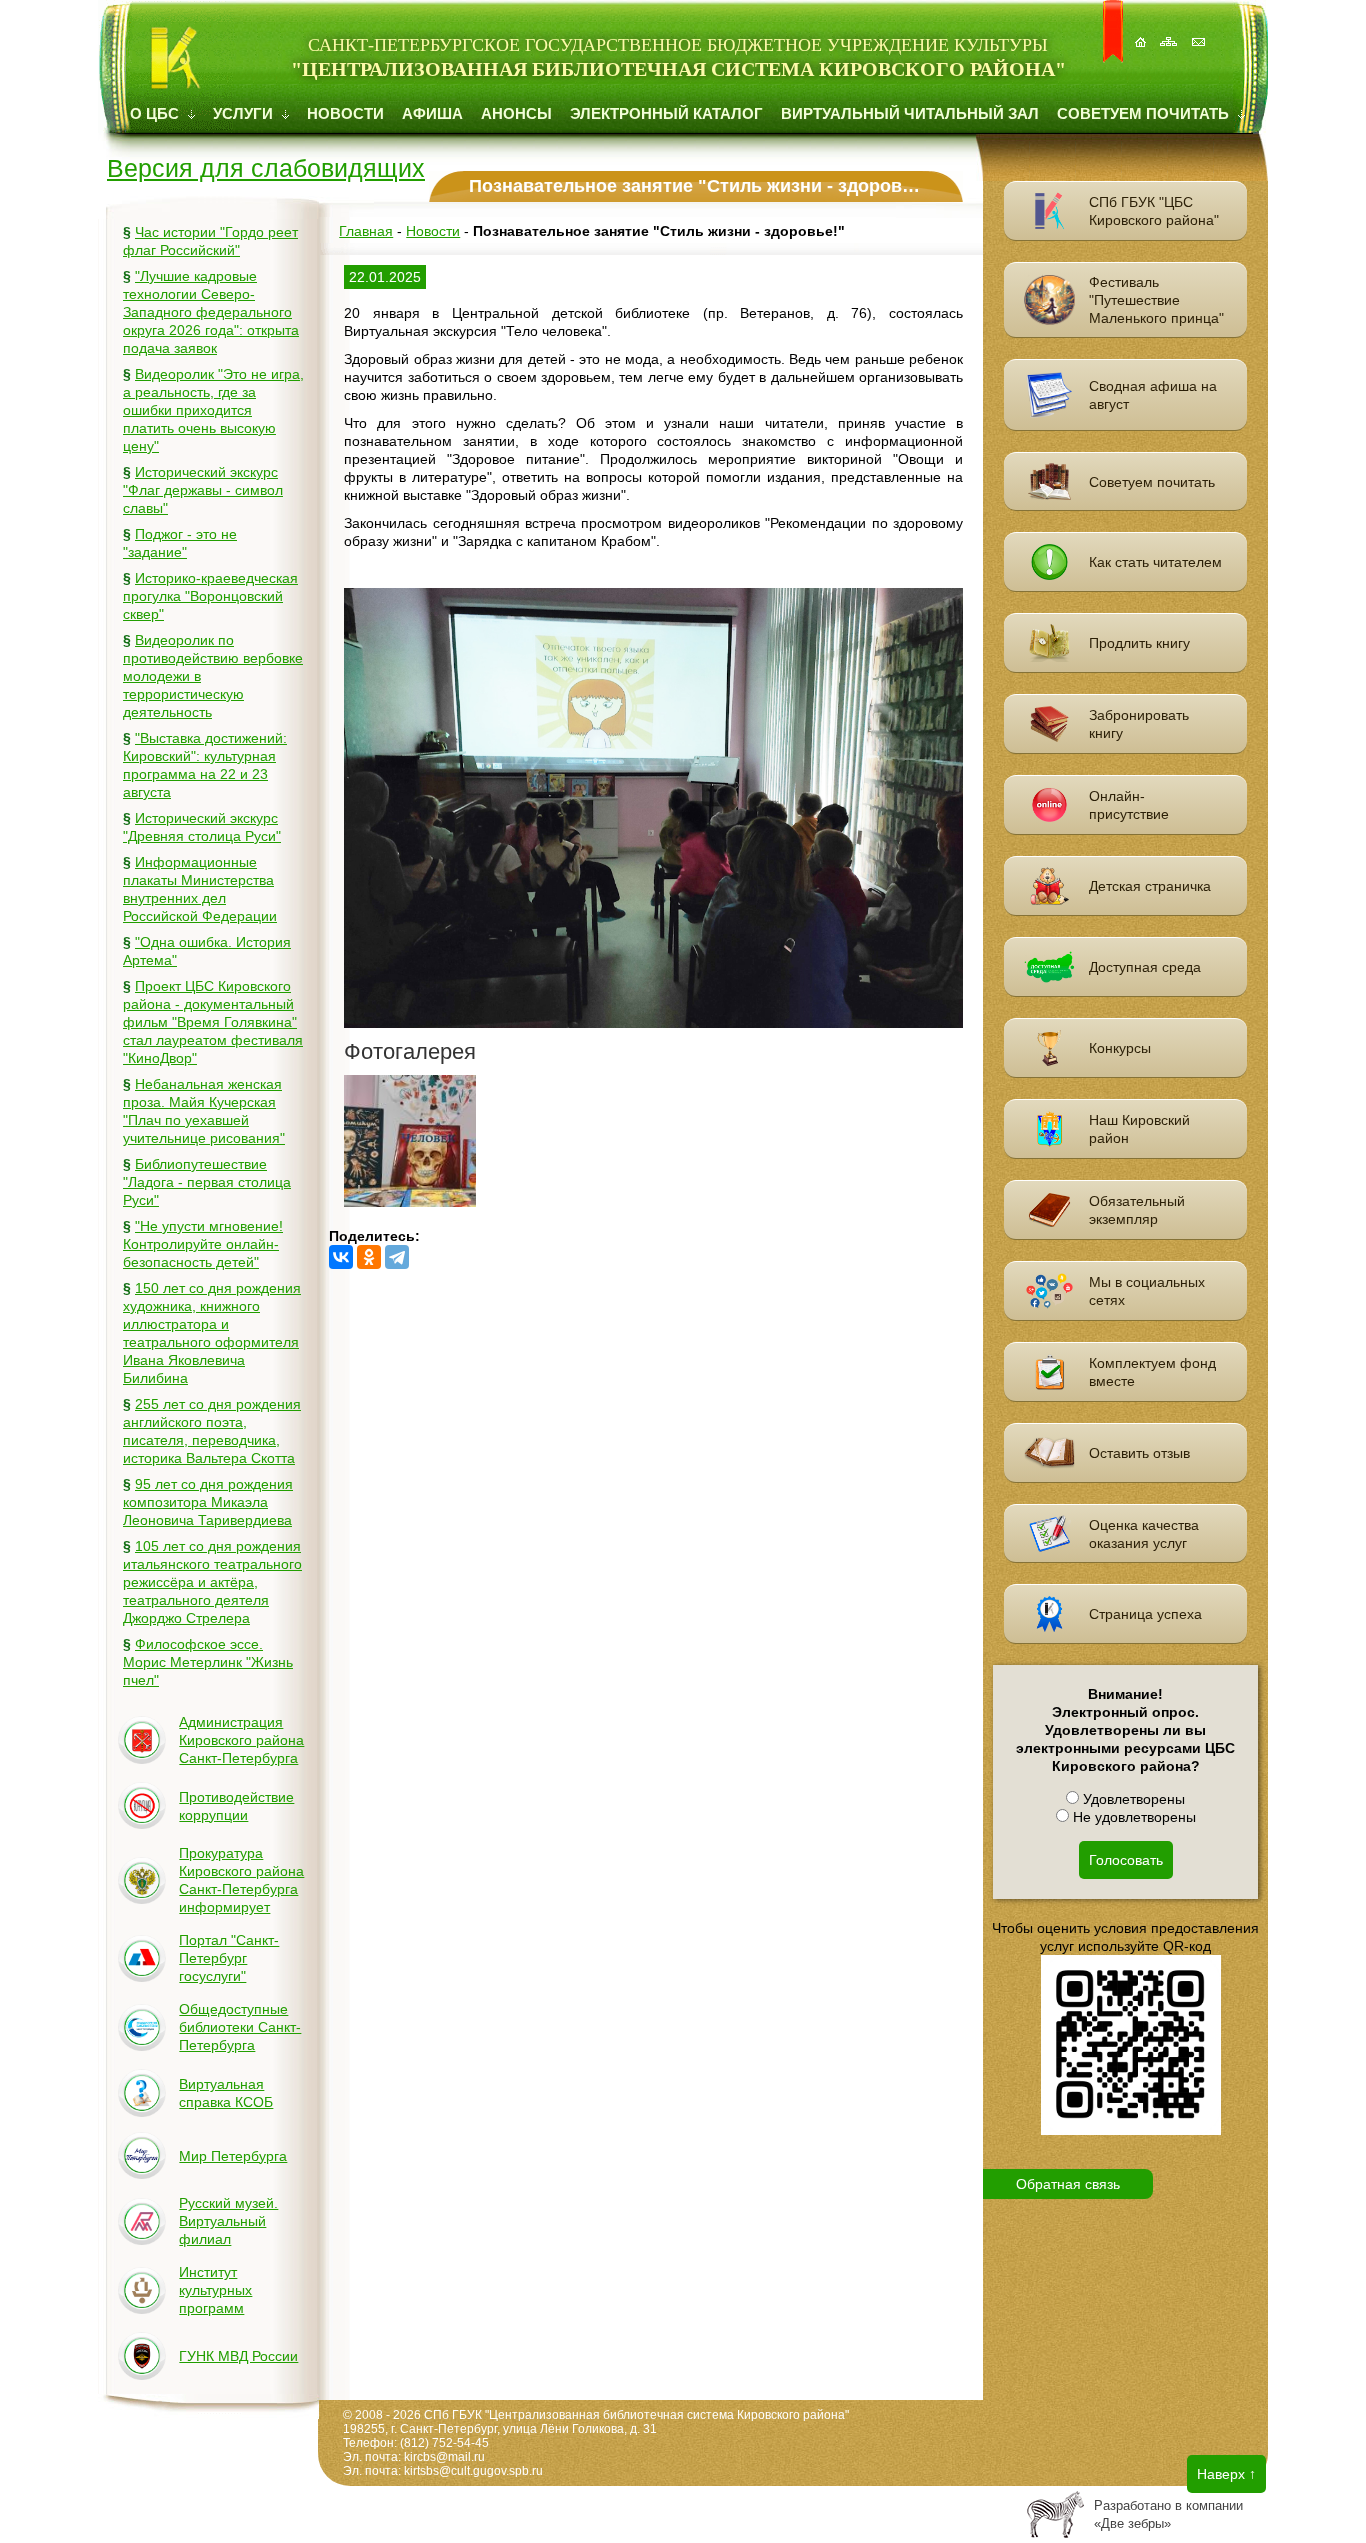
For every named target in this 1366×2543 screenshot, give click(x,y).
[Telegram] (397, 1257)
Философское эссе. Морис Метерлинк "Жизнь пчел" (208, 1662)
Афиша (432, 113)
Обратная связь (1068, 2184)
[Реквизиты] (1200, 31)
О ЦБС (156, 113)
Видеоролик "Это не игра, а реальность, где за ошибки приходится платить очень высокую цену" (213, 410)
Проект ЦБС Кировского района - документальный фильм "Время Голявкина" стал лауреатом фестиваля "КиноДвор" (213, 1022)
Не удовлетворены (1132, 1817)
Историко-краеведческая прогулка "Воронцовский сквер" (210, 596)
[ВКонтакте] (341, 1257)
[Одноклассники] (369, 1257)
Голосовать (1126, 1860)
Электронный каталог (666, 113)
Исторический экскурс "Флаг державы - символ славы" (203, 490)
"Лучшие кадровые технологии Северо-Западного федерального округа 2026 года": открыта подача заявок (211, 312)
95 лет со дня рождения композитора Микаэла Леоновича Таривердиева (208, 1502)
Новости (345, 113)
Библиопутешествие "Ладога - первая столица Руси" (207, 1182)
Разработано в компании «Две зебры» (1168, 2514)
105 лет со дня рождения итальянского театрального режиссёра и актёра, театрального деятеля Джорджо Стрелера (212, 1582)
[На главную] (1142, 31)
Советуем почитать (1145, 113)
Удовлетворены (1132, 1799)
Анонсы (516, 113)
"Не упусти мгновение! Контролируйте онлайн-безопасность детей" (203, 1244)
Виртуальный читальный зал (910, 113)
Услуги (245, 113)
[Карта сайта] (1171, 31)
